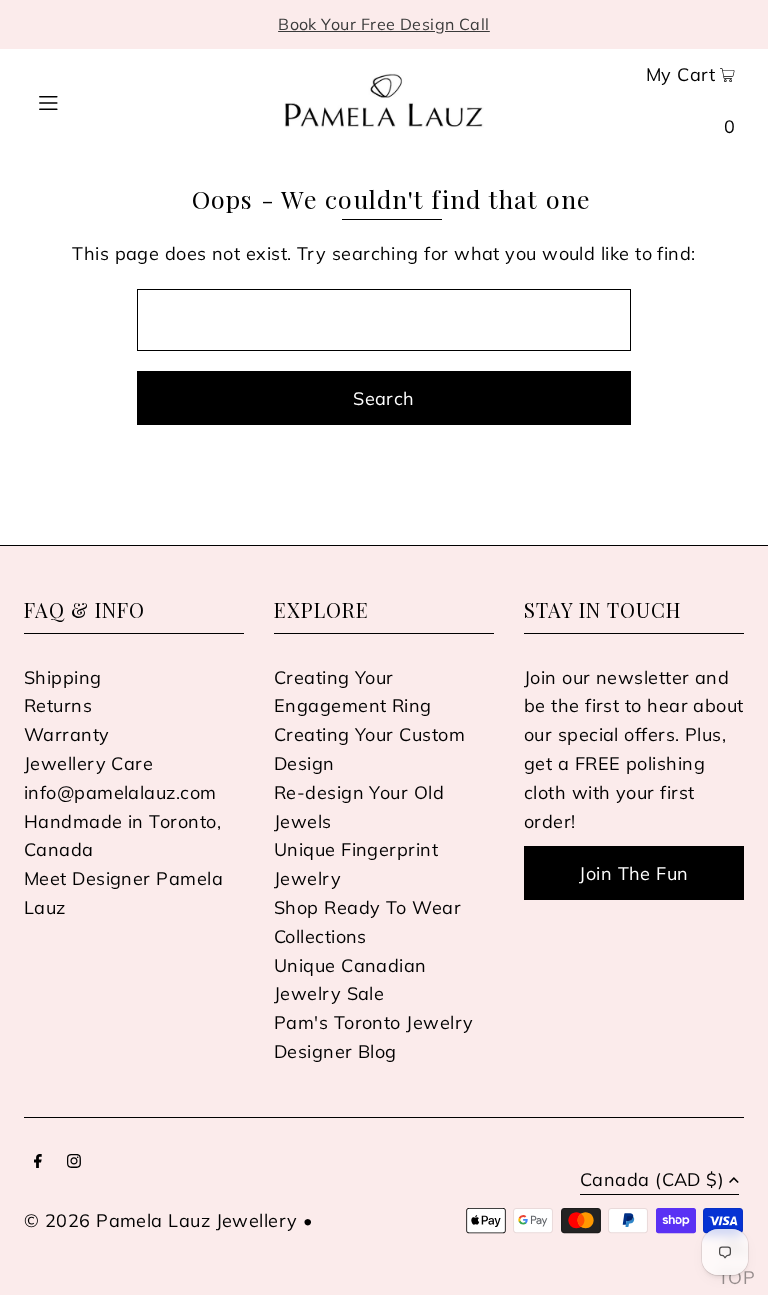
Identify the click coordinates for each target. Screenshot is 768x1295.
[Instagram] (74, 1162)
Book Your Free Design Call (384, 24)
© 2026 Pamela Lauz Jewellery (161, 1220)
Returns (58, 705)
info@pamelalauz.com (120, 792)
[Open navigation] (81, 100)
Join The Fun (633, 873)
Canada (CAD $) (652, 1181)
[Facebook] (38, 1162)
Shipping (63, 677)
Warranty (67, 734)
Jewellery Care (88, 763)
